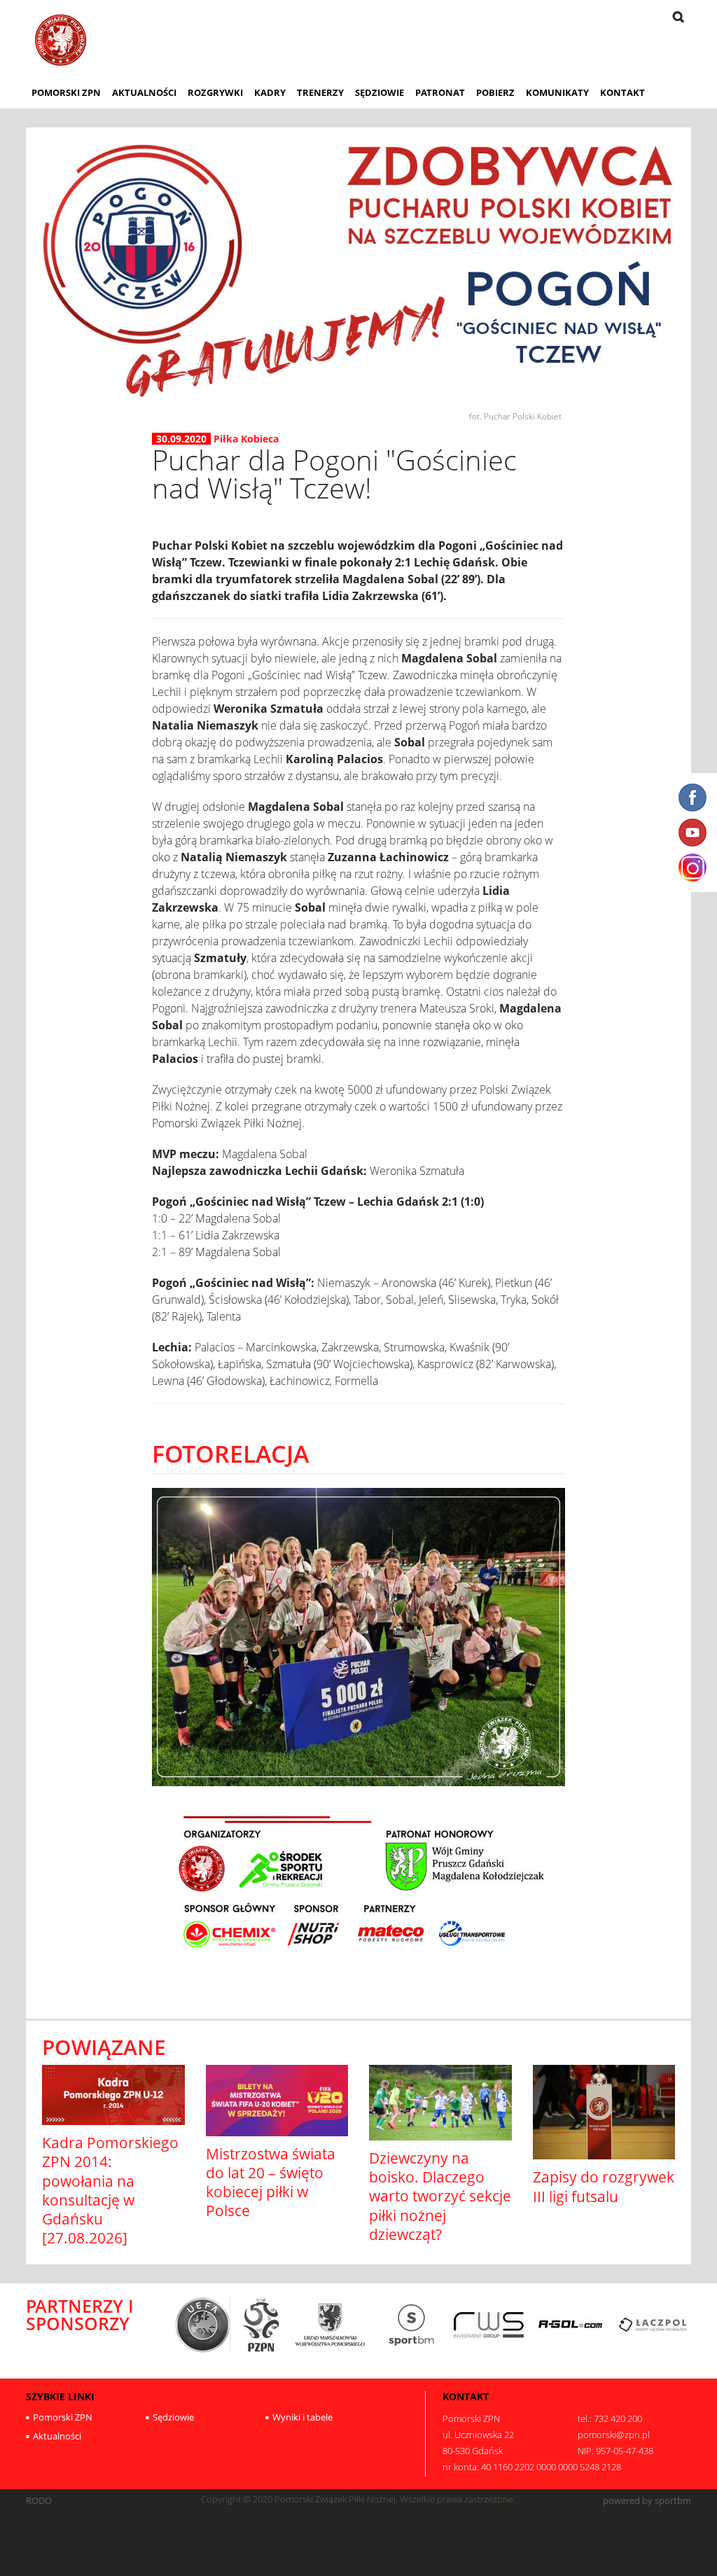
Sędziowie (380, 92)
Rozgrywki (215, 92)
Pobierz (495, 92)
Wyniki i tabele (302, 2417)
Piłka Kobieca (246, 439)
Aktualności (144, 92)
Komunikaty (557, 92)
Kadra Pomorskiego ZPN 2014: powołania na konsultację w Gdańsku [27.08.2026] (110, 2190)
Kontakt (622, 92)
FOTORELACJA (230, 1453)
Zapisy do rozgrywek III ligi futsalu (604, 2186)
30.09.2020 (181, 439)
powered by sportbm (647, 2501)
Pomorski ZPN (66, 92)
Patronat (440, 92)
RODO (39, 2501)
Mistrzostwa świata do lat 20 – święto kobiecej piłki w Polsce (271, 2182)
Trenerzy (320, 92)
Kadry (270, 92)
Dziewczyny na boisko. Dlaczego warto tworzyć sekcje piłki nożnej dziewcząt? (440, 2196)
